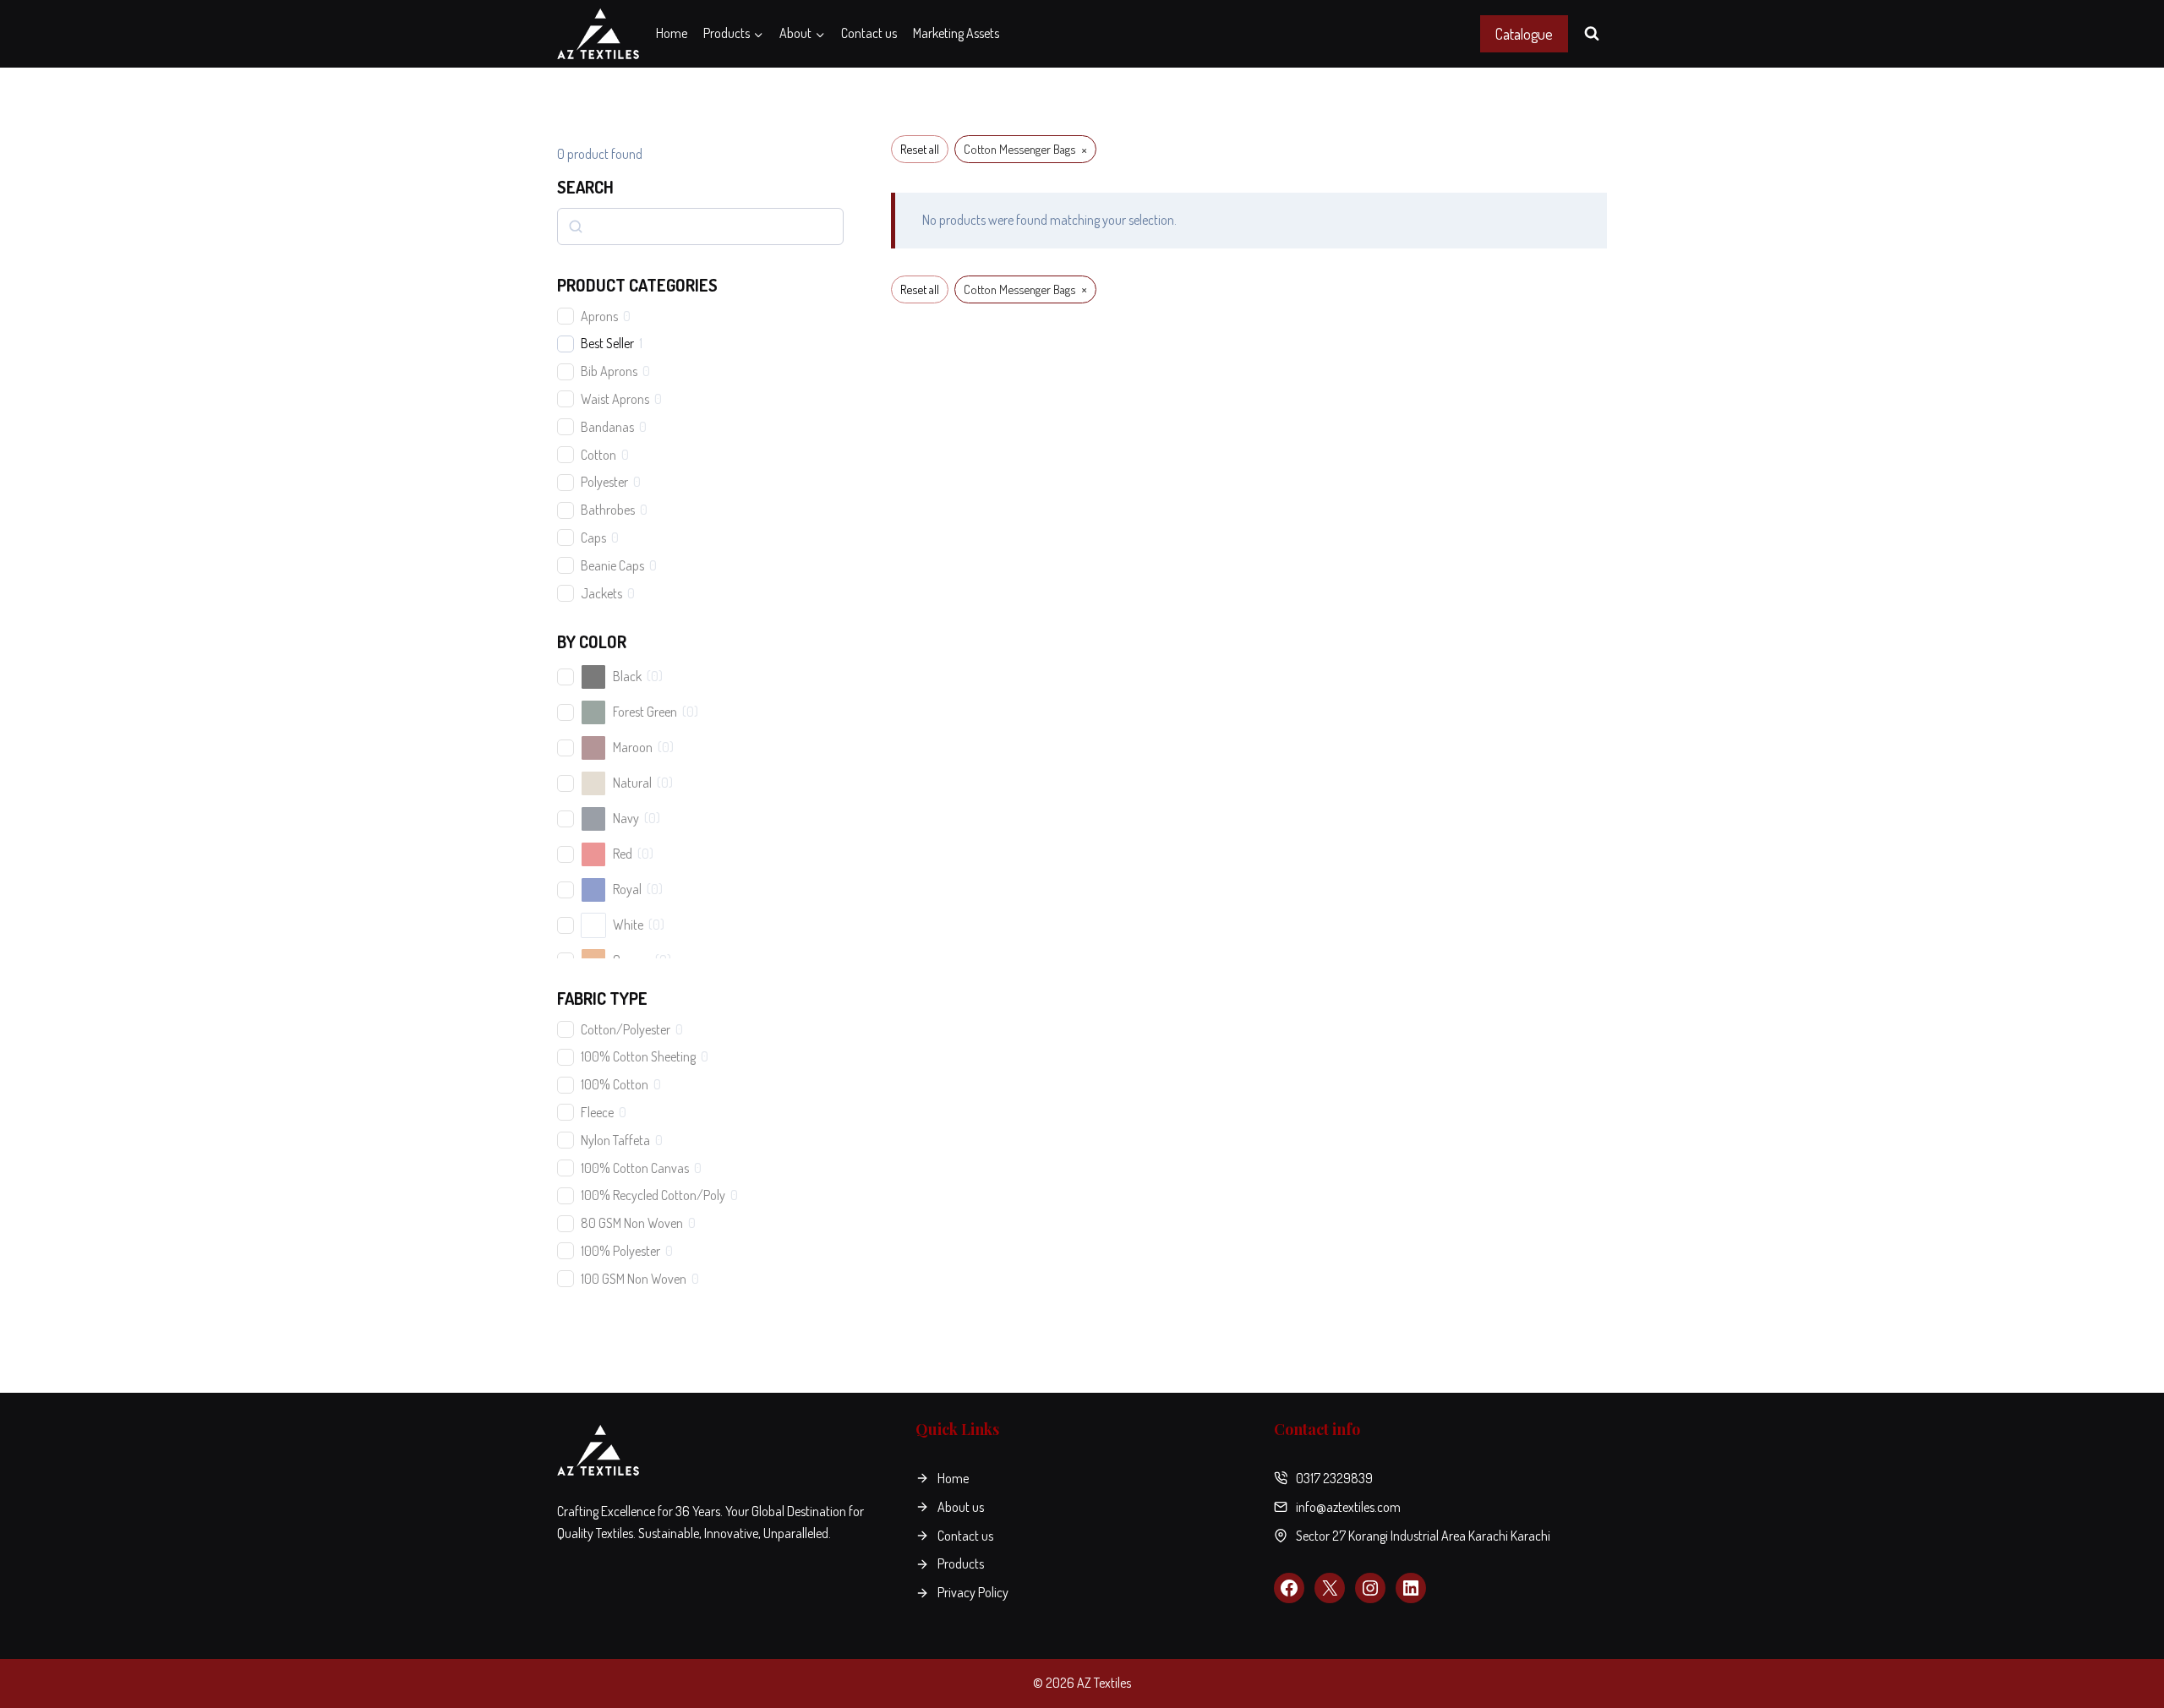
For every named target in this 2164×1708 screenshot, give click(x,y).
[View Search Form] (1592, 34)
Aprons (599, 316)
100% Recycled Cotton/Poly (653, 1195)
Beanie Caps (612, 565)
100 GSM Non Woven (634, 1279)
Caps (593, 538)
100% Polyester (620, 1251)
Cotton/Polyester (626, 1029)
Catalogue (1524, 34)
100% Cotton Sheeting (638, 1056)
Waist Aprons (615, 399)
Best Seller (607, 343)
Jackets (601, 593)
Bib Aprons (609, 371)
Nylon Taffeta (615, 1140)
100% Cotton (615, 1084)
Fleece (597, 1112)
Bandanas (607, 427)
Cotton (598, 455)
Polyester (604, 482)
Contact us (869, 33)
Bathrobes (608, 510)
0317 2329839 (1334, 1478)
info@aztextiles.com (1348, 1507)
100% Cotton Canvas (635, 1168)
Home (672, 33)
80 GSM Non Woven (632, 1223)
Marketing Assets (956, 33)
